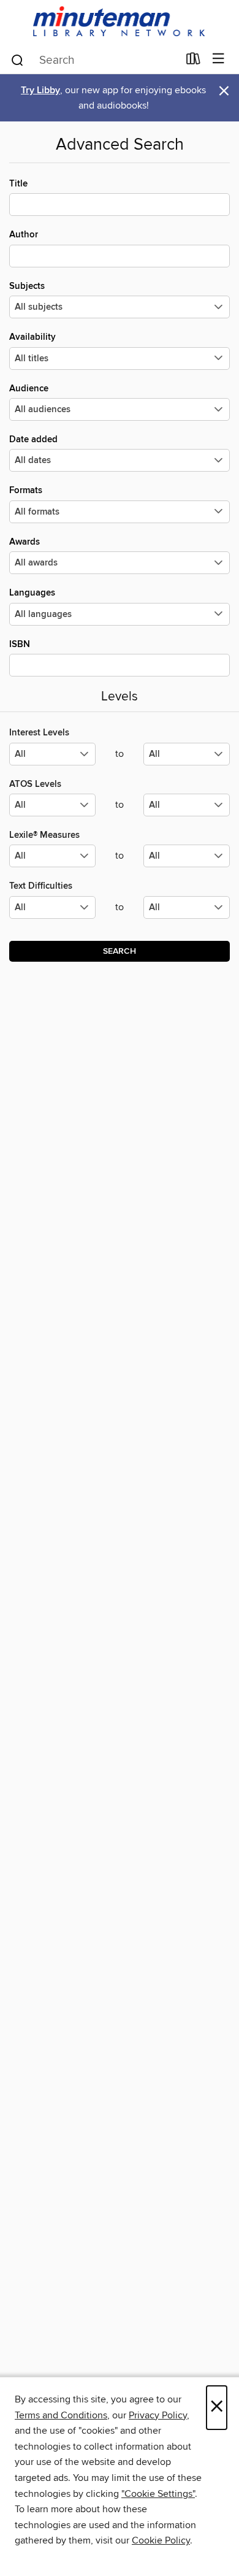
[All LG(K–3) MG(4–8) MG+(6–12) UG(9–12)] (52, 759)
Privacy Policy (158, 2415)
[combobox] (94, 60)
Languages (32, 593)
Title (18, 184)
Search (120, 951)
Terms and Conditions (61, 2415)
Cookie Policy (161, 2540)
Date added (33, 439)
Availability (32, 337)
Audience (29, 389)
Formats (26, 490)
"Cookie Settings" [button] (158, 2494)
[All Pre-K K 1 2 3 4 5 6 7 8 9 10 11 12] (52, 912)
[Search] (17, 59)
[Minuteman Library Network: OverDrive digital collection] (120, 22)
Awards (25, 542)
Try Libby (40, 90)
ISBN (20, 644)
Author (24, 235)
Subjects (27, 286)
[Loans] (193, 61)
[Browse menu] (218, 59)
